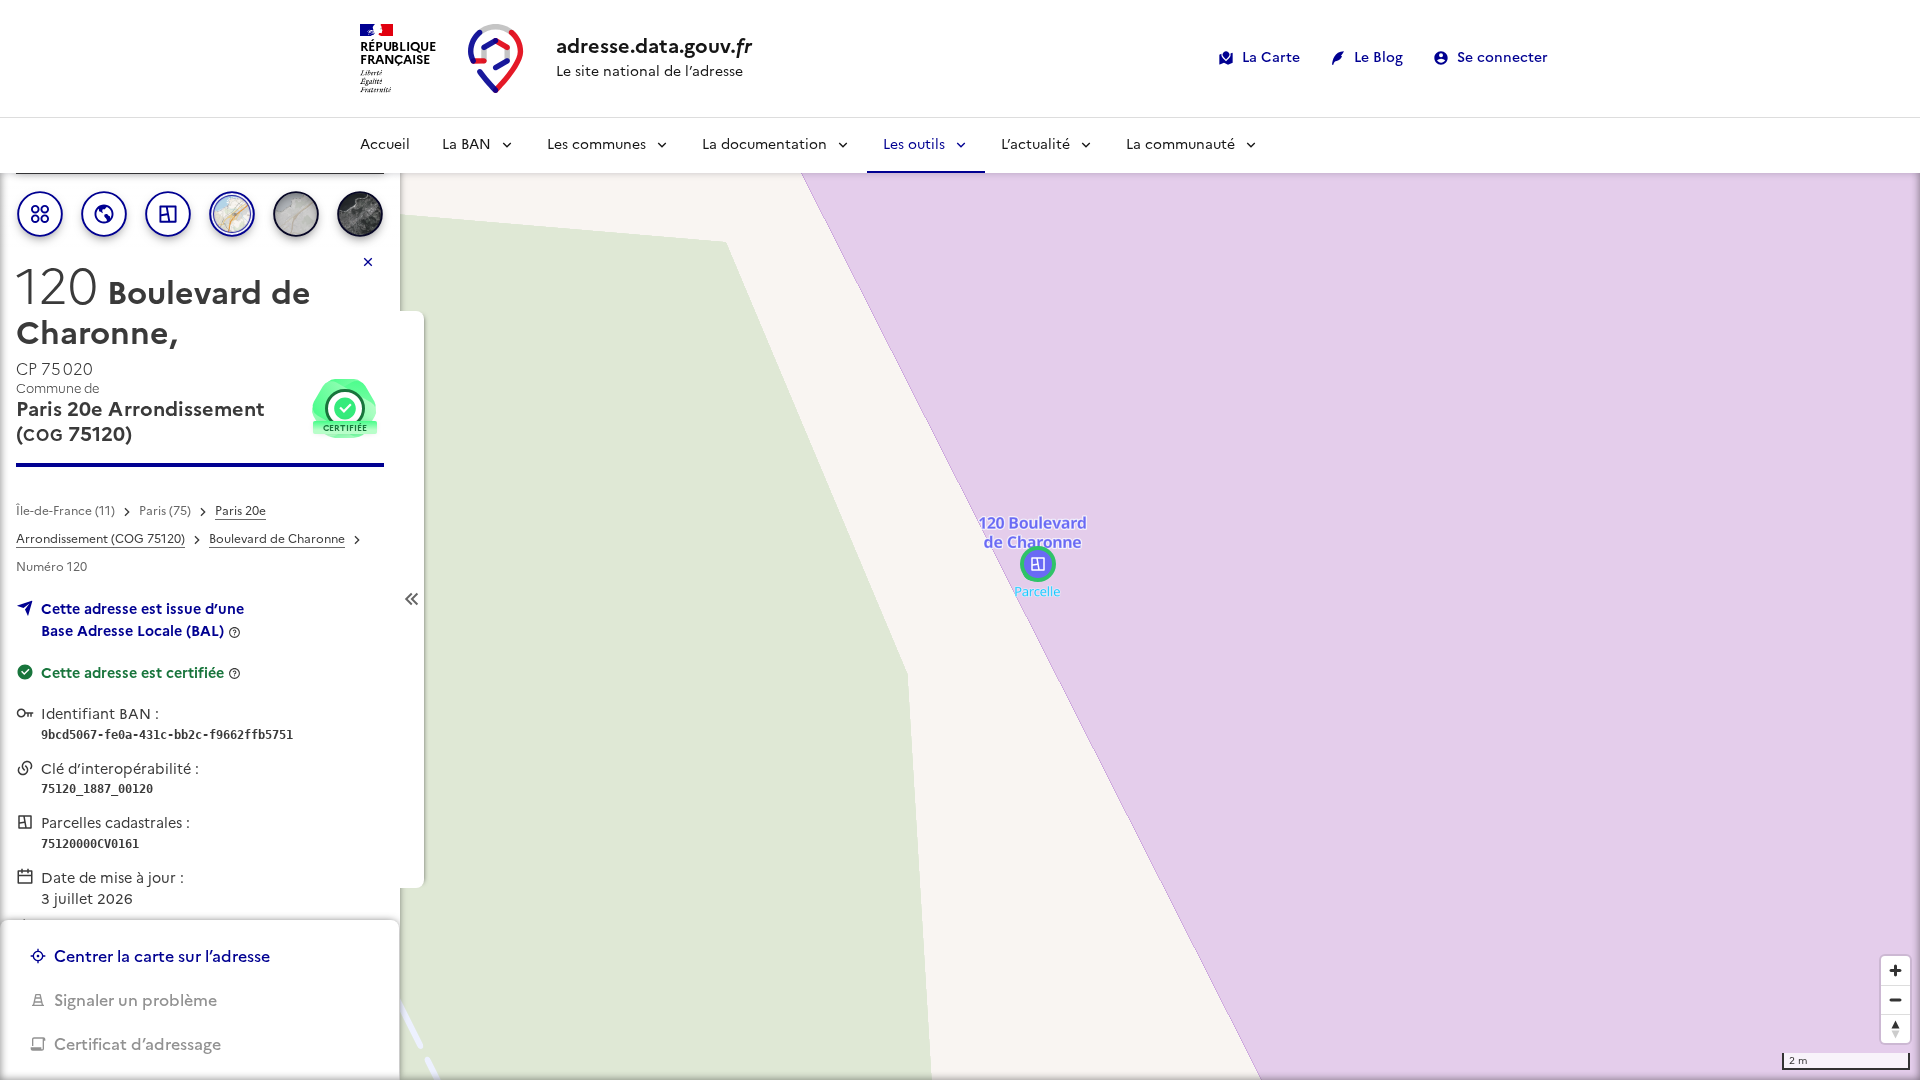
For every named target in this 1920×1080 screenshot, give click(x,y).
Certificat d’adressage (137, 1044)
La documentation (764, 144)
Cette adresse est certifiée (132, 673)
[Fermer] (368, 262)
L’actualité (1035, 144)
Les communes (596, 144)
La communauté (1180, 144)
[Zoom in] (1895, 970)
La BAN (466, 144)
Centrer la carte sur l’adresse (162, 956)
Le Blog (1378, 57)
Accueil (385, 144)
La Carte (1271, 57)
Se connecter (1502, 57)
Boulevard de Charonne (277, 539)
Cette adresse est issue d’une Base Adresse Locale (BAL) (142, 620)
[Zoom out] (1895, 999)
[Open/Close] (412, 599)
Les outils (914, 144)
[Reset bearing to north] (1895, 1028)
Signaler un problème (135, 1000)
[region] (960, 599)
